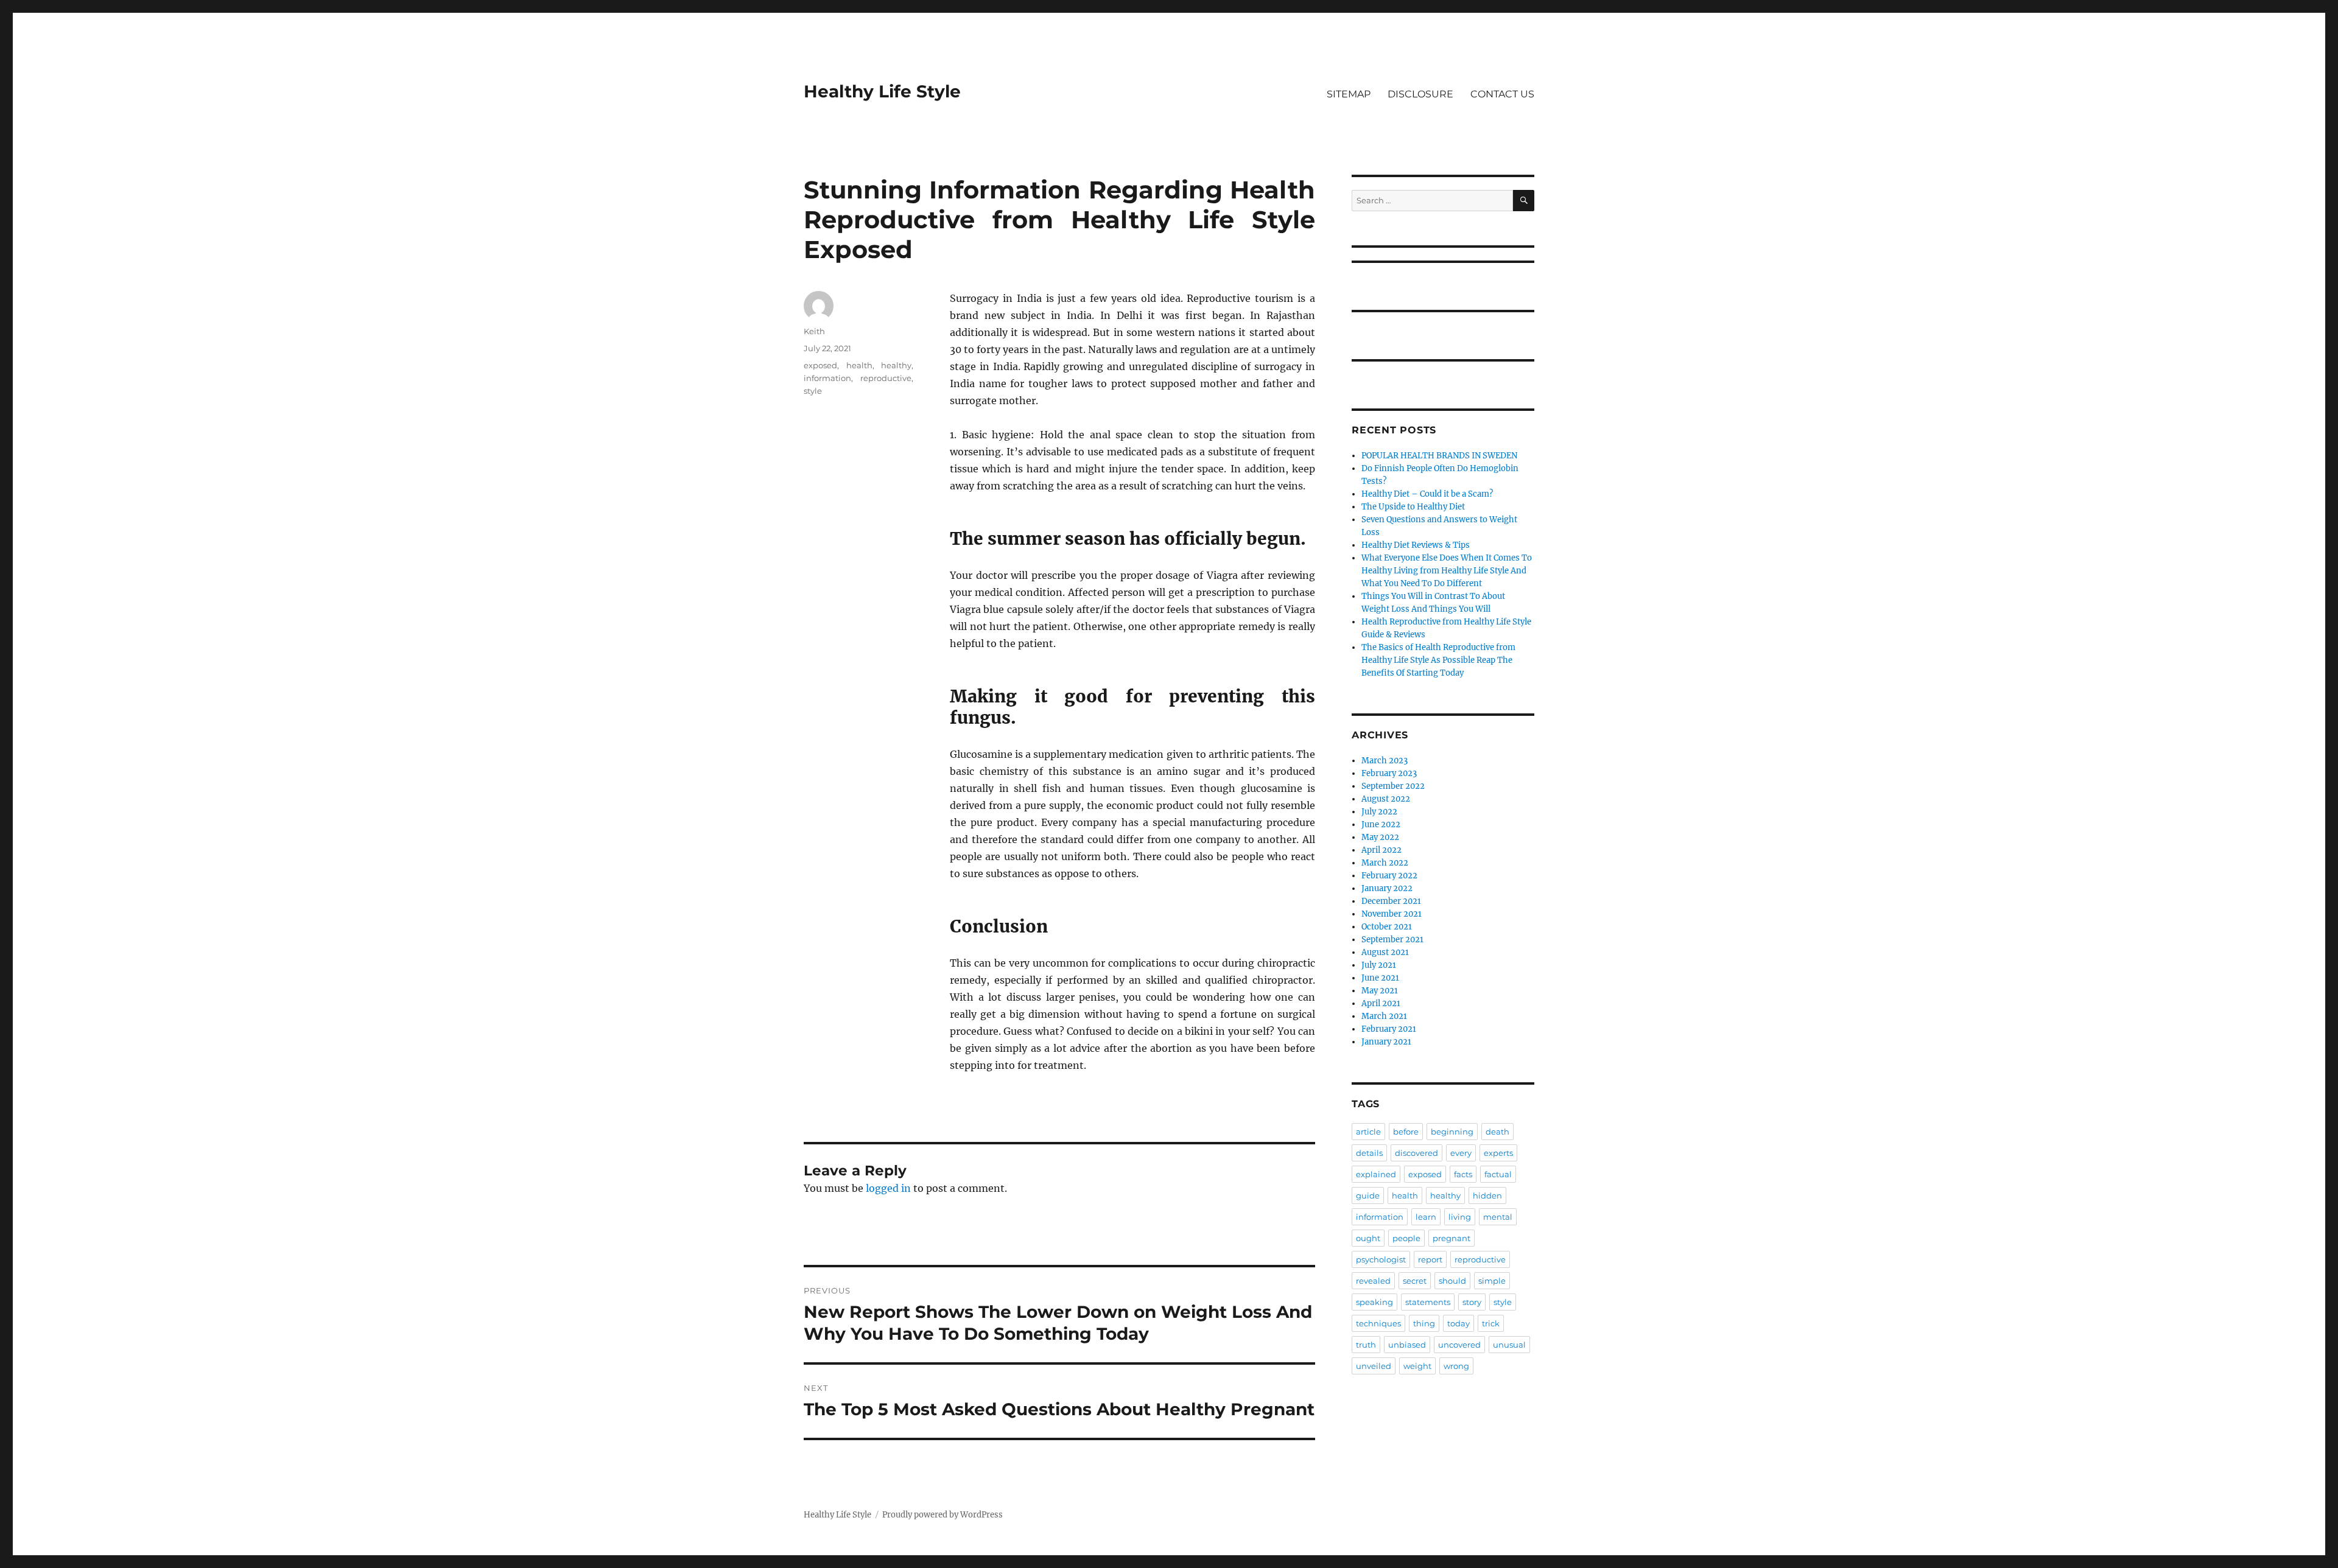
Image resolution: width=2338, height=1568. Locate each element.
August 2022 (1386, 799)
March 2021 (1384, 1016)
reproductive (886, 378)
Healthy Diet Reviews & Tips (1416, 545)
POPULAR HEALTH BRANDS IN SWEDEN (1439, 456)
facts (1463, 1174)
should (1452, 1281)
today (1459, 1323)
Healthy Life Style (882, 91)
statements (1428, 1302)
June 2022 (1381, 824)
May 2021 (1380, 991)
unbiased (1407, 1345)
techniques (1378, 1323)
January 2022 (1387, 888)
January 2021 (1386, 1042)
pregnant (1452, 1238)
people (1406, 1238)
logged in (888, 1188)
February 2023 (1389, 773)
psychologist (1381, 1259)
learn (1426, 1217)
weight (1417, 1366)
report (1430, 1259)
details (1369, 1153)
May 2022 (1380, 837)
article (1368, 1132)
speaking (1374, 1302)
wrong (1456, 1366)
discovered (1416, 1153)
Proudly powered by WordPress (943, 1515)
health (859, 365)
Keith (814, 331)
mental (1498, 1217)
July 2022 (1379, 812)
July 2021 (1379, 965)
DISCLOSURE (1420, 94)
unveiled (1374, 1366)
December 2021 (1391, 901)
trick (1491, 1323)
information (827, 378)
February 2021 (1389, 1029)
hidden (1487, 1195)
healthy (896, 365)
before (1406, 1132)
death (1497, 1132)
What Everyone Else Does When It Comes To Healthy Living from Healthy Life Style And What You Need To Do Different (1447, 571)
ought (1368, 1238)
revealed (1373, 1281)
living (1460, 1217)
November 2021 (1392, 914)
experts (1498, 1153)
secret (1415, 1281)
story (1472, 1302)
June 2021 (1380, 978)
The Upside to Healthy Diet (1413, 507)
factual (1498, 1174)
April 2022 (1381, 850)
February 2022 (1389, 876)
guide (1368, 1195)
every (1461, 1153)
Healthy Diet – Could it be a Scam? (1427, 494)
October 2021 (1387, 927)
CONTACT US (1502, 94)
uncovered (1459, 1345)
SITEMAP (1349, 94)
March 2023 (1385, 761)
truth (1366, 1345)
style (813, 391)
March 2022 (1385, 863)
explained (1376, 1174)
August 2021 (1385, 952)
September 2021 (1392, 940)
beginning (1452, 1132)
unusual (1509, 1345)
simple (1492, 1281)
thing (1424, 1323)
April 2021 (1381, 1003)
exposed (820, 365)
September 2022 (1393, 786)
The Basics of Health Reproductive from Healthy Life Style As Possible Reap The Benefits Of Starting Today (1438, 660)
